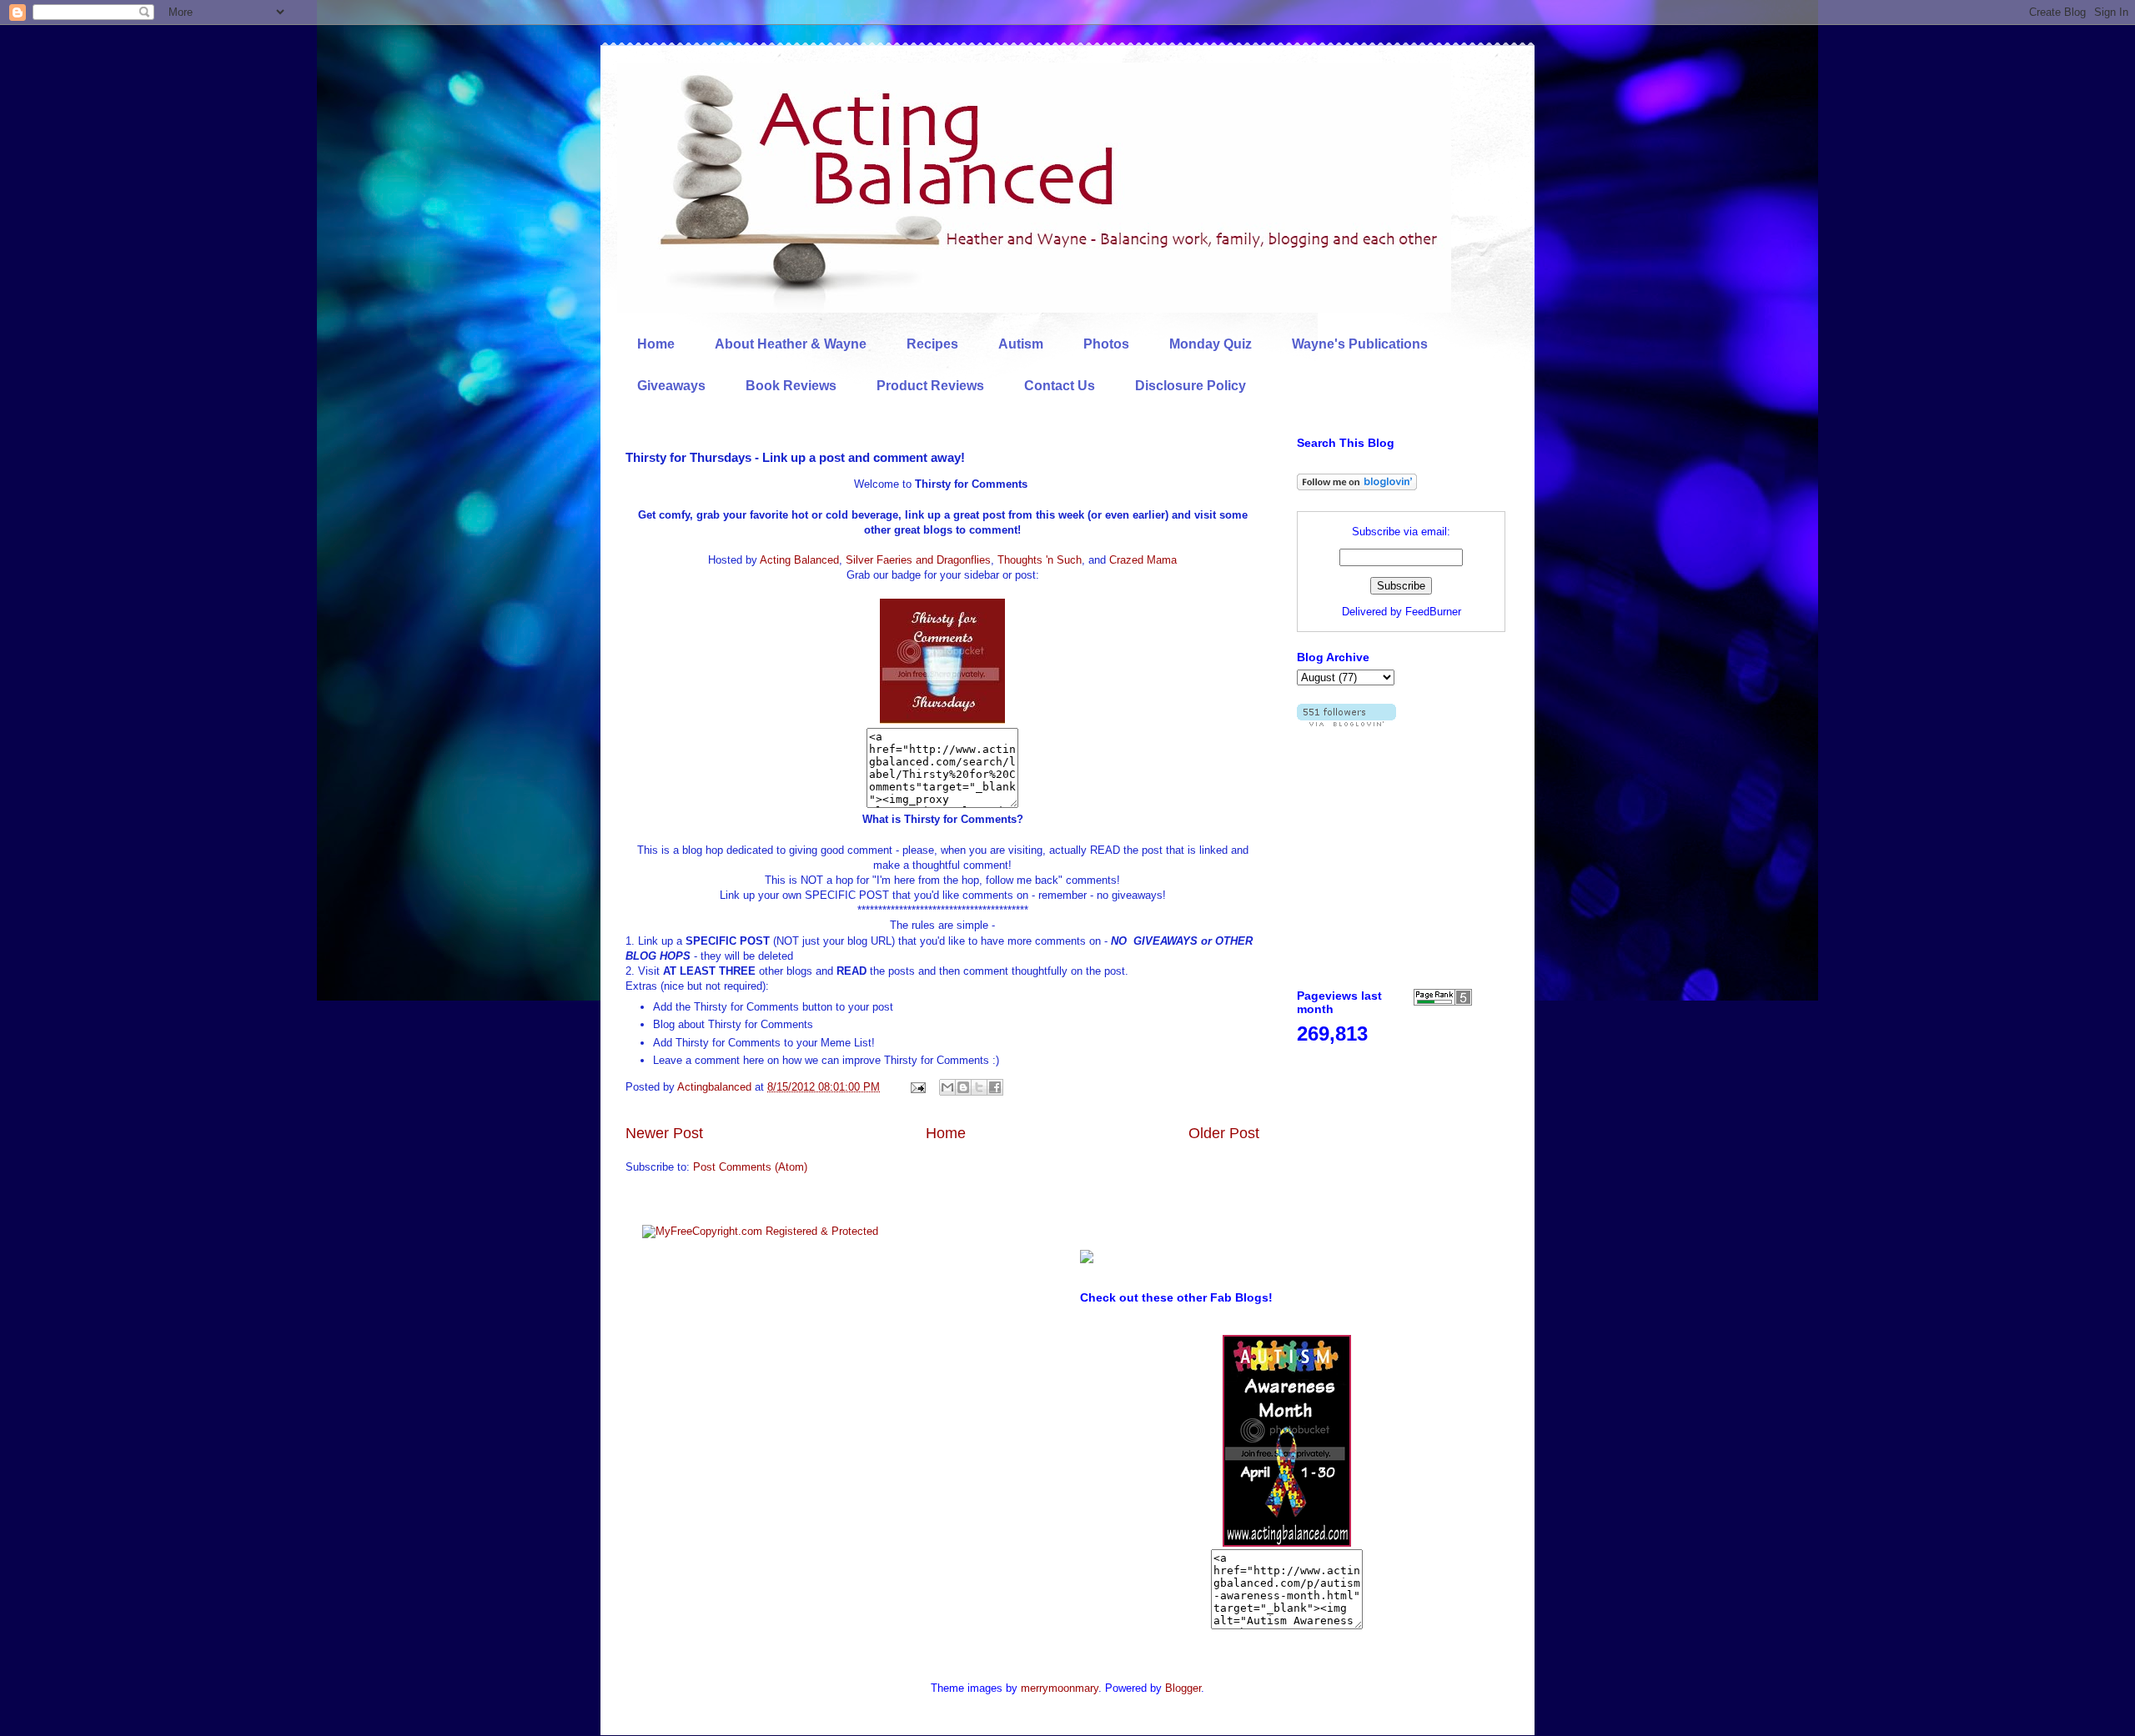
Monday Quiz (1211, 344)
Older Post (1224, 1133)
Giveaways (671, 386)
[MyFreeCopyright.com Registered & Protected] (760, 1231)
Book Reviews (791, 386)
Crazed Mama (1143, 560)
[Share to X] (979, 1087)
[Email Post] (917, 1087)
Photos (1106, 344)
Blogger (1183, 1688)
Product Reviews (930, 386)
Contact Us (1060, 386)
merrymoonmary (1060, 1688)
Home (656, 344)
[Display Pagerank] (1443, 1002)
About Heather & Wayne (791, 344)
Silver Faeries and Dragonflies (918, 560)
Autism (1021, 344)
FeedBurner (1433, 612)
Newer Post (664, 1133)
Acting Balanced (799, 560)
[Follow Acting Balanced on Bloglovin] (1357, 487)
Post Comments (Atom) (750, 1167)
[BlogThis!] (963, 1087)
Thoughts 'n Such (1040, 560)
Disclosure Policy (1191, 386)
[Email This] (947, 1087)
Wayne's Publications (1360, 344)
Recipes (932, 344)
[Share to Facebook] (995, 1087)
